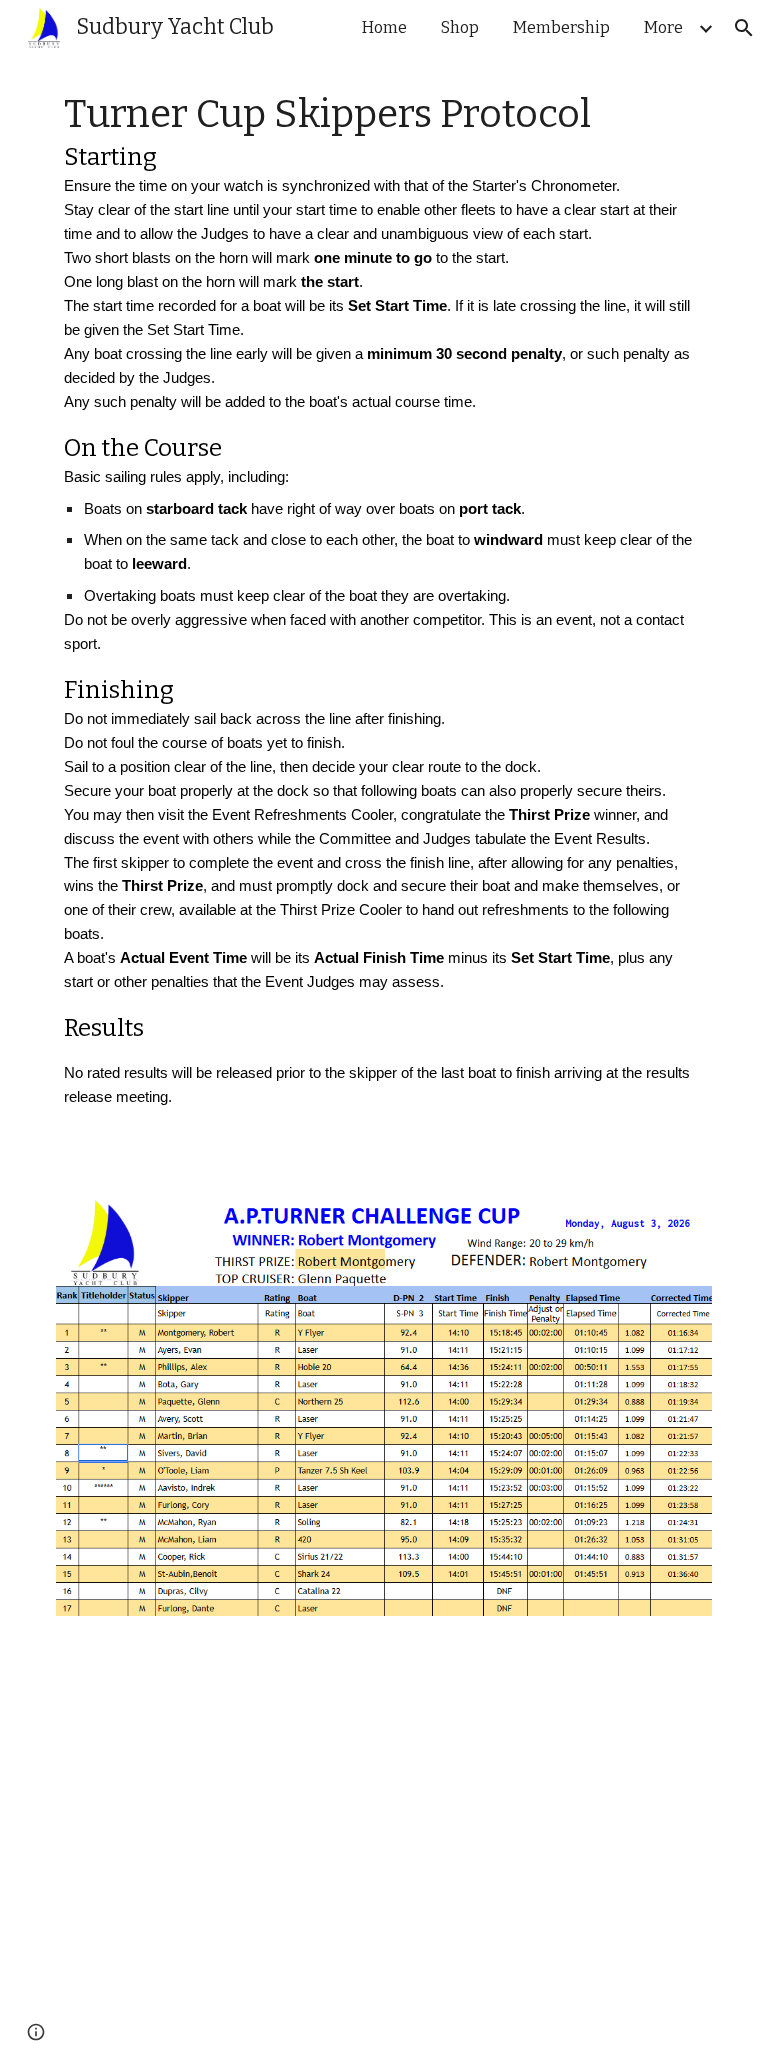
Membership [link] (561, 27)
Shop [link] (460, 27)
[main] (383, 615)
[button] (744, 28)
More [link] (663, 27)
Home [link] (384, 27)
